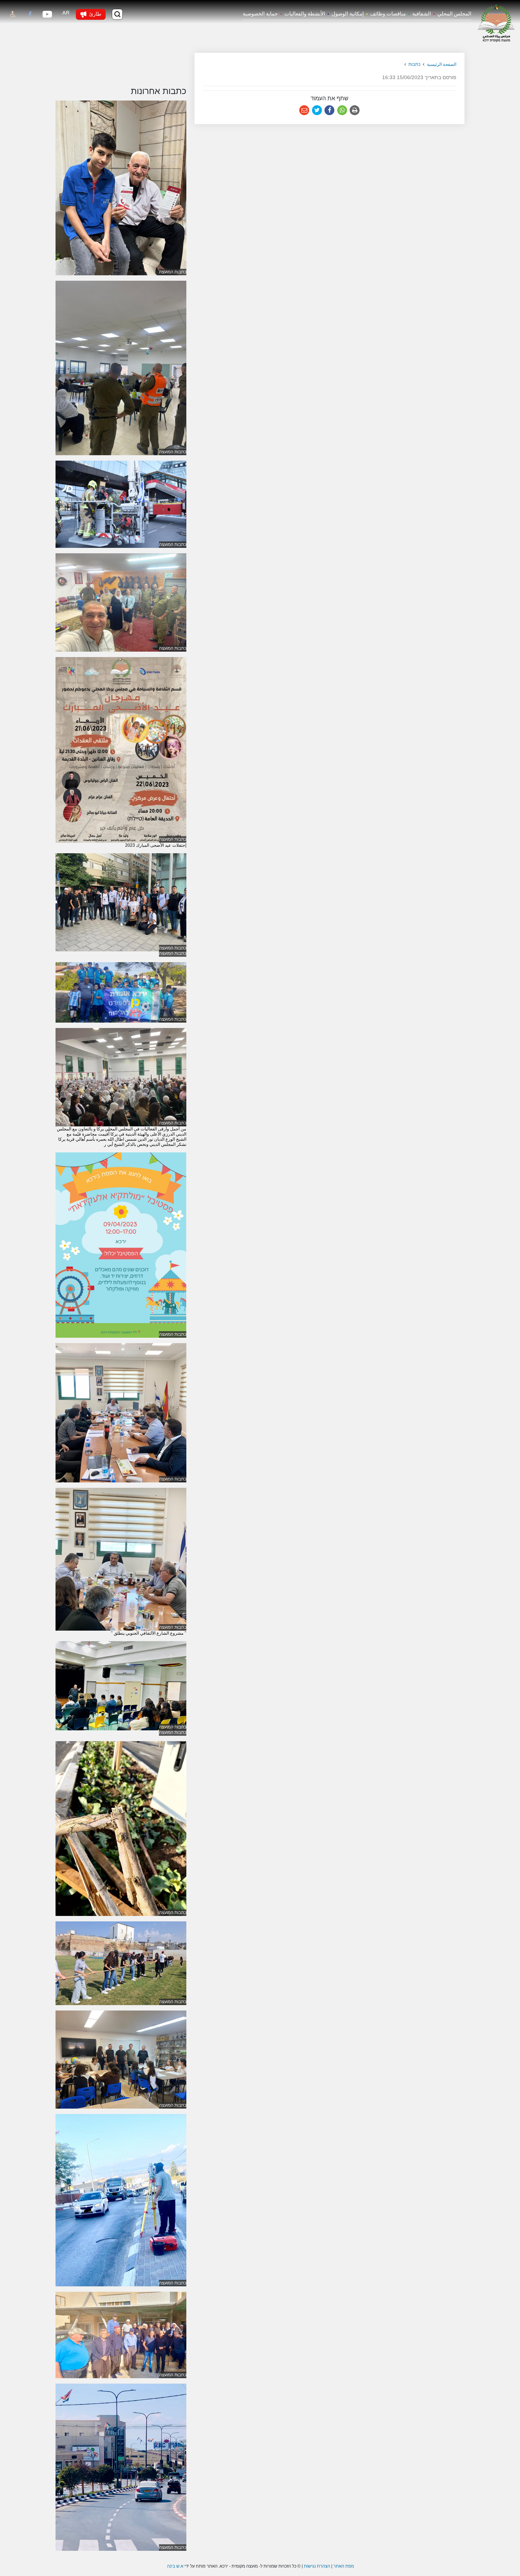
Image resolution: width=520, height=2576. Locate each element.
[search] (117, 14)
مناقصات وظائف (388, 14)
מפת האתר (344, 2566)
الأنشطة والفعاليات (305, 14)
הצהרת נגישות (317, 2566)
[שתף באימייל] (304, 110)
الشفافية (422, 14)
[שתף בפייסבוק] (329, 110)
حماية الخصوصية (260, 14)
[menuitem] (451, 14)
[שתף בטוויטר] (317, 110)
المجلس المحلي (454, 14)
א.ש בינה (175, 2566)
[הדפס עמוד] (355, 110)
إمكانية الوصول (348, 14)
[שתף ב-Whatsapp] (342, 110)
